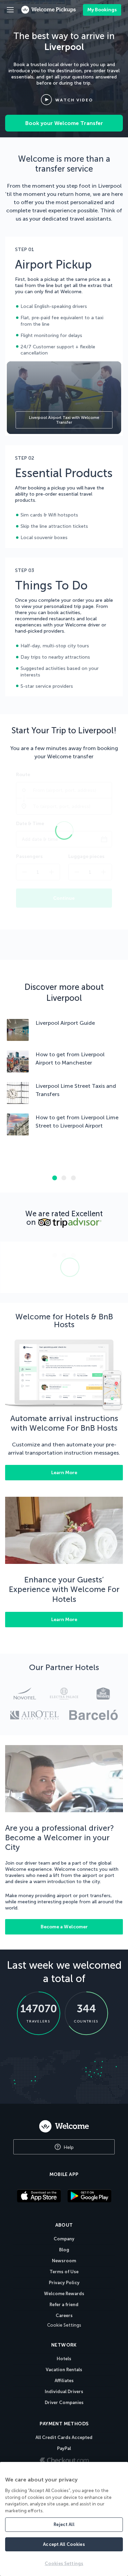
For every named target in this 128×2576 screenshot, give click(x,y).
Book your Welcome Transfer (64, 123)
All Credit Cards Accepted (64, 2437)
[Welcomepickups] (10, 10)
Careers (64, 2316)
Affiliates (64, 2381)
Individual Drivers (64, 2392)
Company (64, 2239)
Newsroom (64, 2261)
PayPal (64, 2448)
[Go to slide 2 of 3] (64, 1178)
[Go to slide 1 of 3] (55, 1178)
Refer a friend (64, 2305)
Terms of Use (64, 2272)
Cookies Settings (64, 2563)
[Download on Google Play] (89, 2197)
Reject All (64, 2524)
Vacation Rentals (64, 2370)
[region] (64, 2519)
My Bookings (102, 10)
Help (68, 2147)
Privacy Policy (64, 2283)
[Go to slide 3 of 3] (73, 1178)
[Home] (64, 2126)
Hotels (64, 2359)
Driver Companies (64, 2403)
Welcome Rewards (64, 2294)
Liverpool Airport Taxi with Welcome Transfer (64, 420)
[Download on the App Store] (39, 2197)
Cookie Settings (64, 2325)
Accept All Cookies (64, 2544)
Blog (64, 2250)
